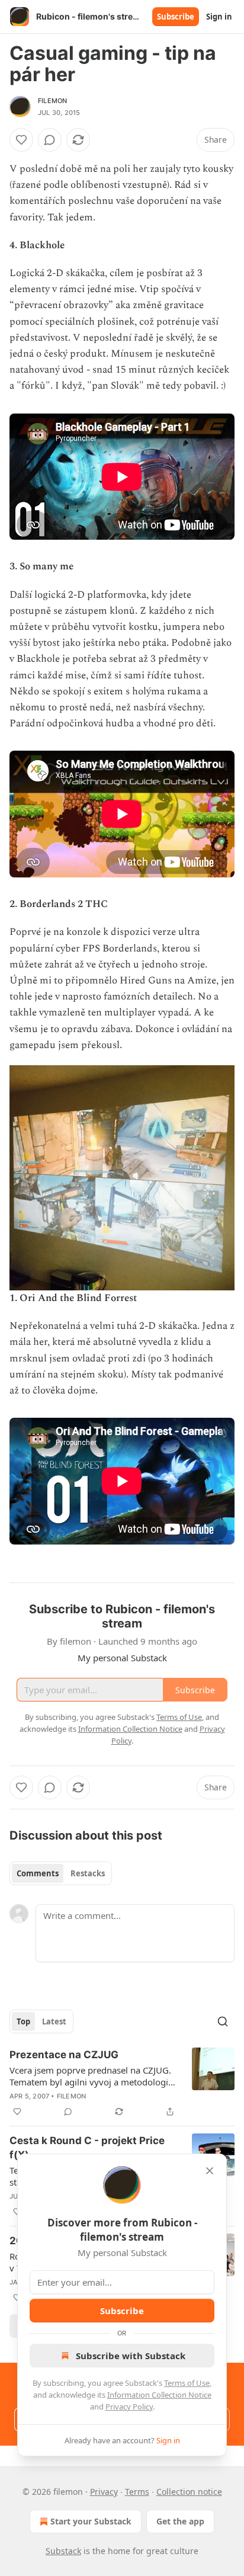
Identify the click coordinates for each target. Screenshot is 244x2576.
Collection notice (189, 2492)
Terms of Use (187, 2383)
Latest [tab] (54, 2021)
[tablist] (61, 1873)
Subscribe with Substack (131, 2356)
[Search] (223, 2021)
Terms (137, 2492)
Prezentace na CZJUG (64, 2055)
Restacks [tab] (88, 1873)
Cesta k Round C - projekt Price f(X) (87, 2148)
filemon (52, 101)
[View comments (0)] (50, 140)
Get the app (180, 2521)
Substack (63, 2551)
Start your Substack (91, 2521)
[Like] (21, 140)
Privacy (104, 2492)
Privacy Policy (129, 2407)
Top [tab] (23, 2021)
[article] (122, 2083)
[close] (210, 2171)
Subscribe (176, 17)
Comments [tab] (38, 1873)
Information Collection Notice (159, 2395)
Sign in (219, 17)
